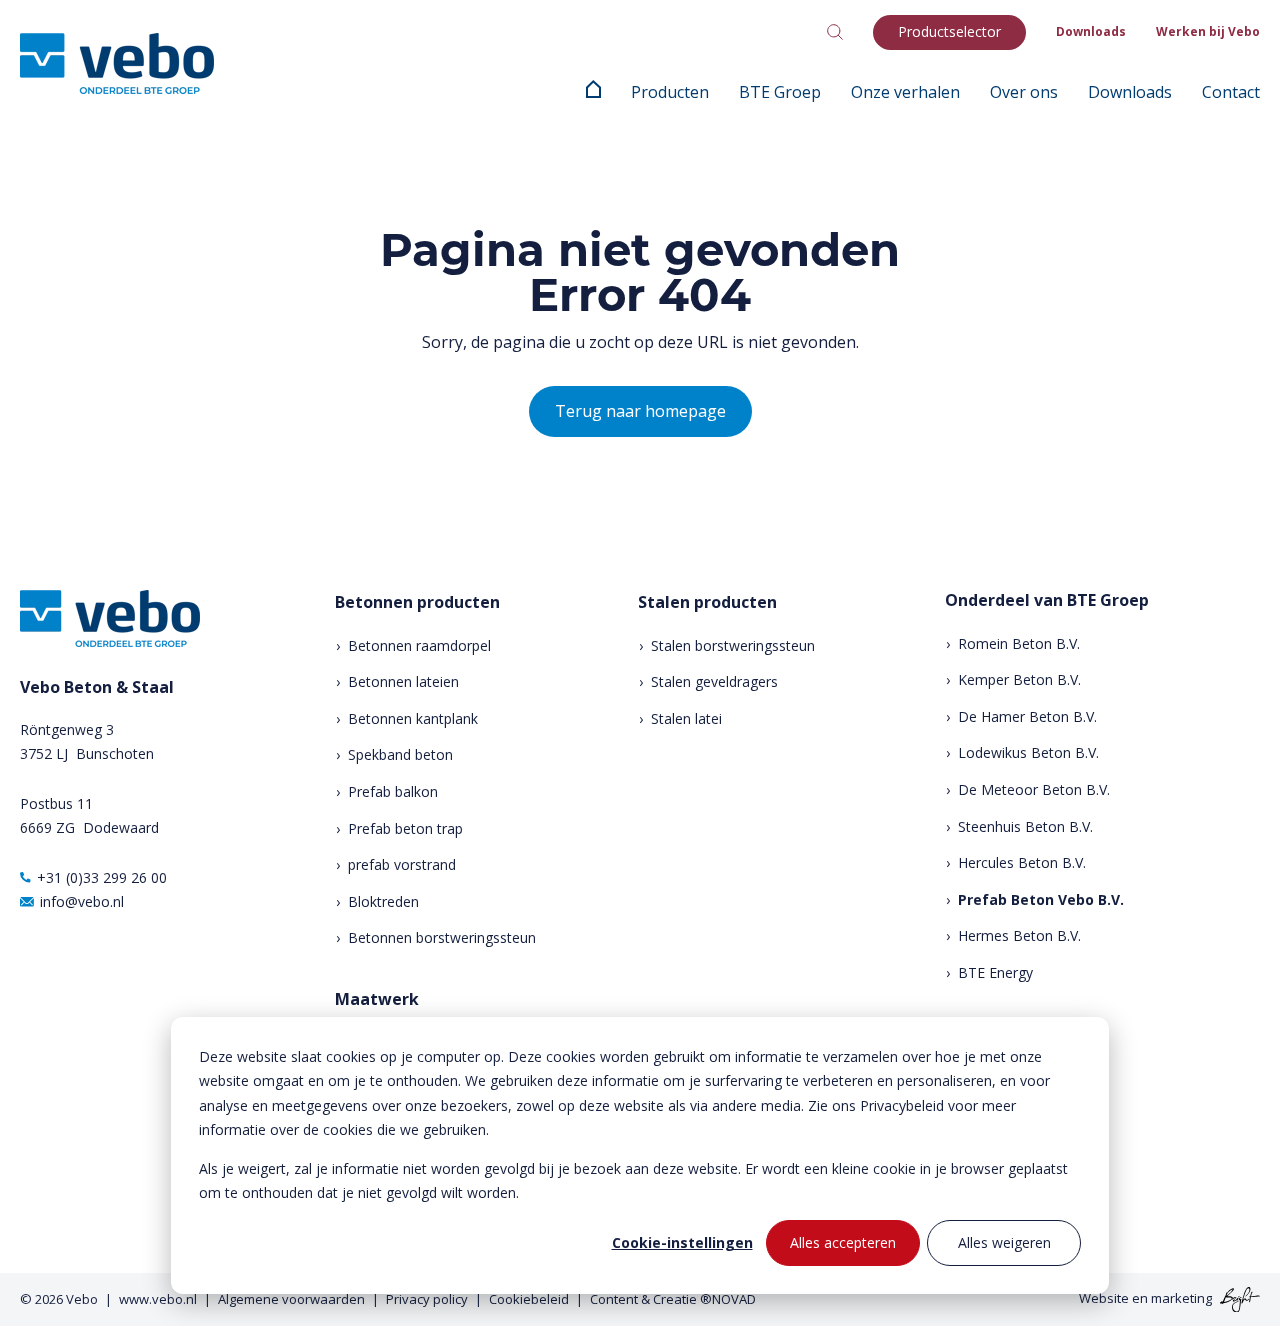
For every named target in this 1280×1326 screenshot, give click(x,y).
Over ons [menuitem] (1024, 92)
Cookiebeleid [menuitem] (529, 1299)
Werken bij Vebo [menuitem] (1208, 31)
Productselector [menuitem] (949, 31)
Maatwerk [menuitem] (377, 999)
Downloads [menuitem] (1091, 31)
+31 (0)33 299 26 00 (102, 877)
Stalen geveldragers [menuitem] (714, 681)
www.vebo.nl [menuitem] (158, 1299)
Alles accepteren (843, 1242)
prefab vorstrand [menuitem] (402, 864)
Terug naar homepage (640, 411)
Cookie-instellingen (682, 1242)
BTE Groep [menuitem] (780, 92)
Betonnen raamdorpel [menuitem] (419, 645)
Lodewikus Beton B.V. (1028, 752)
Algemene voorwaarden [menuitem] (291, 1299)
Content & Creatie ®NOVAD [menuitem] (673, 1299)
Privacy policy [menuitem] (427, 1299)
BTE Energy (995, 972)
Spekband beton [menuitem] (400, 754)
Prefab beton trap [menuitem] (405, 828)
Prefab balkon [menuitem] (393, 791)
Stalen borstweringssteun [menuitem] (733, 645)
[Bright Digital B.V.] (1237, 1298)
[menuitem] (593, 92)
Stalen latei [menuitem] (686, 718)
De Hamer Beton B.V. (1027, 716)
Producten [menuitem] (670, 92)
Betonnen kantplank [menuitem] (413, 718)
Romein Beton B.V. (1019, 643)
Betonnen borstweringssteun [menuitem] (442, 937)
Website (1104, 1298)
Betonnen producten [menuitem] (417, 602)
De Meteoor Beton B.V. (1034, 789)
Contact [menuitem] (1231, 92)
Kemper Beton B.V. (1019, 679)
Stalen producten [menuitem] (707, 602)
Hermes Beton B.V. (1019, 935)
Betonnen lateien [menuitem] (403, 681)
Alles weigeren (1004, 1242)
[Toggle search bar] (835, 32)
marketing (1181, 1298)
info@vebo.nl (82, 901)
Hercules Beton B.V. (1022, 862)
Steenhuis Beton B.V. (1025, 826)
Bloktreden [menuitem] (383, 901)
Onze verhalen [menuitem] (905, 92)
